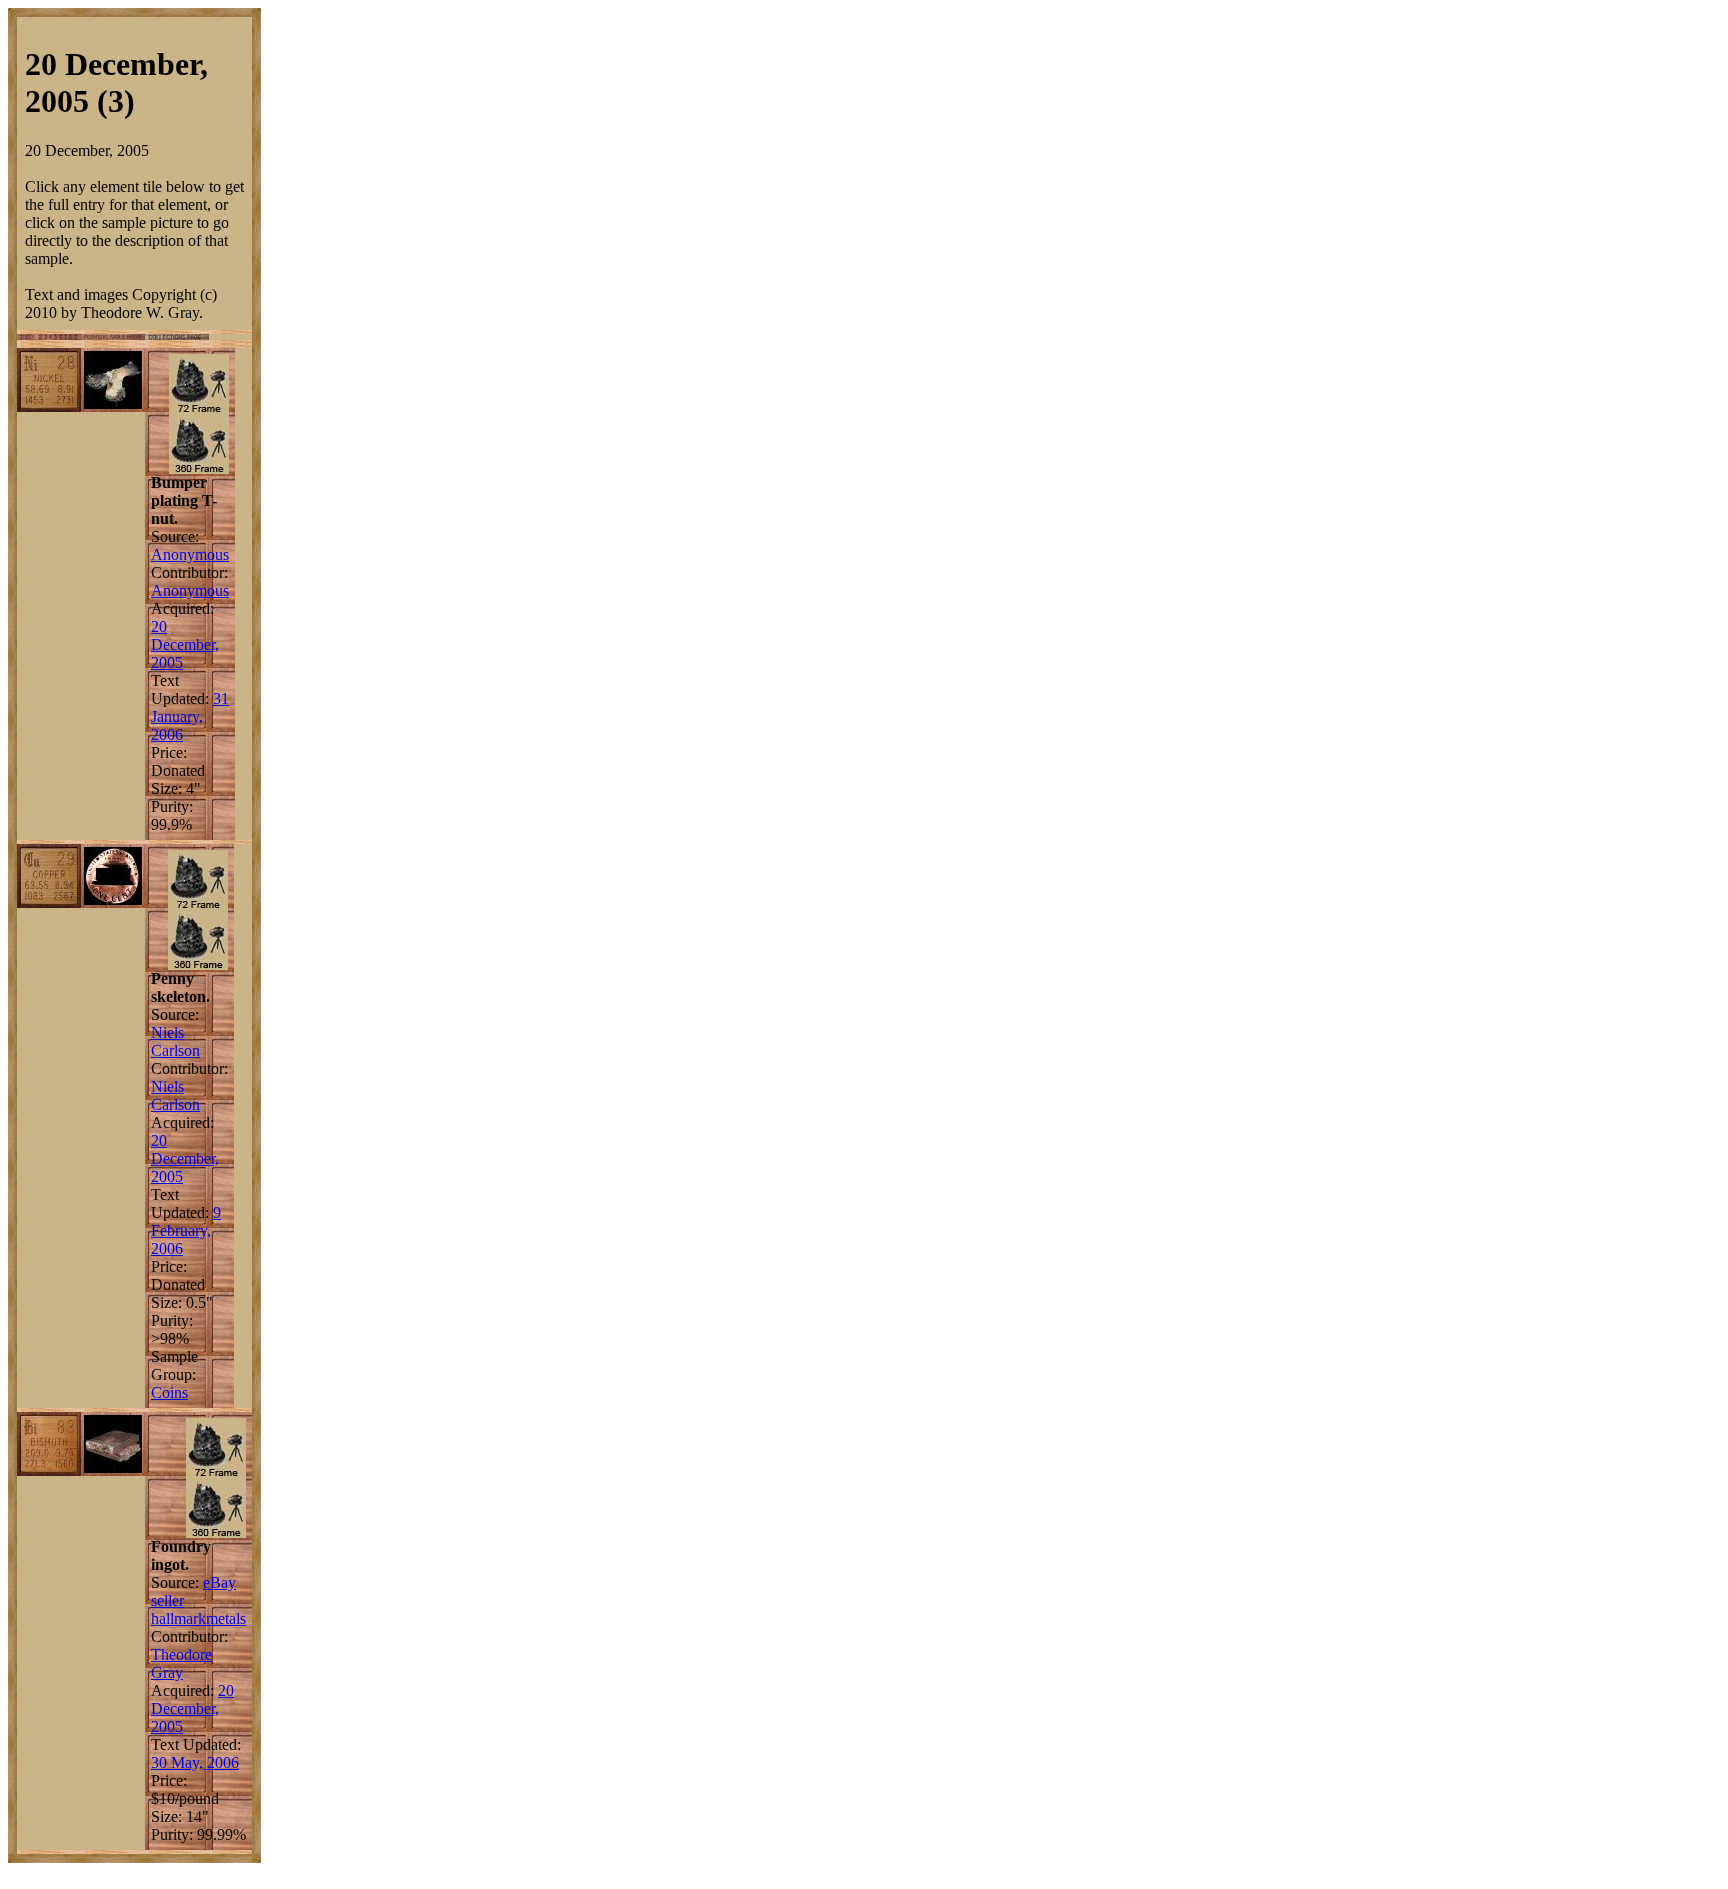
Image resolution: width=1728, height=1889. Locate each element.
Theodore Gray (181, 1663)
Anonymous (190, 554)
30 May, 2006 (195, 1762)
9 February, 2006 (186, 1230)
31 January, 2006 (190, 716)
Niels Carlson (175, 1041)
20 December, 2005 (185, 644)
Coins (169, 1392)
